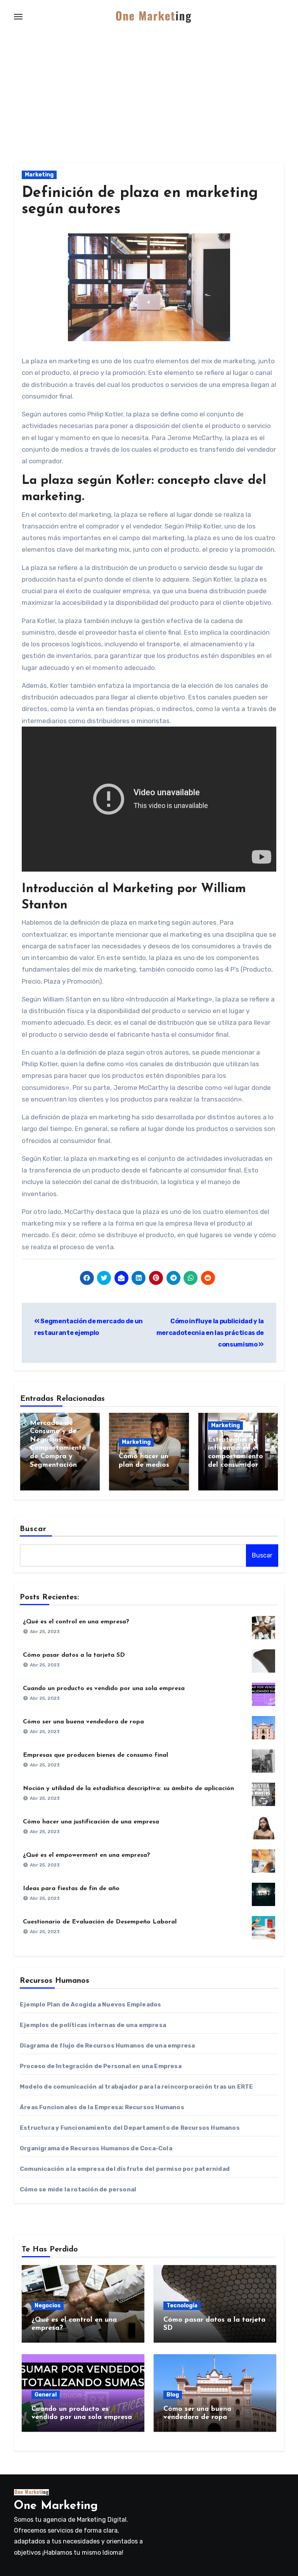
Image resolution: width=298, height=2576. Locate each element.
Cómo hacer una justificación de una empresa (91, 1822)
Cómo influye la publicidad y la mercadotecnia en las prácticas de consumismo (210, 1333)
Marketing (39, 175)
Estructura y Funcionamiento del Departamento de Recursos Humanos (130, 2128)
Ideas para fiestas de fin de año (71, 1889)
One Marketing (56, 2506)
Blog (173, 2395)
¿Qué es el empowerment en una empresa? (87, 1855)
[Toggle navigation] (18, 17)
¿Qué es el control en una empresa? (76, 1622)
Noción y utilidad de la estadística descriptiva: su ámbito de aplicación (128, 1789)
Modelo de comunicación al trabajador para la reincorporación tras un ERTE (137, 2087)
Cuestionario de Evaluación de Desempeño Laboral (100, 1922)
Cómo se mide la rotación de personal (78, 2189)
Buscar (33, 1529)
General (46, 2395)
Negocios (48, 2306)
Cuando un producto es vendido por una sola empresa (104, 1689)
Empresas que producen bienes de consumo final (95, 1755)
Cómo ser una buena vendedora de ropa (83, 1722)
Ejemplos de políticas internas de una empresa (93, 2025)
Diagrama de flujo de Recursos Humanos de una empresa (107, 2046)
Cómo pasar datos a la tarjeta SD (74, 1655)
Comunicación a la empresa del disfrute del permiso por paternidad (125, 2169)
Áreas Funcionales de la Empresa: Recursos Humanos (102, 2107)
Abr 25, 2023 (45, 1632)
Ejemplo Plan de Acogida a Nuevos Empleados (90, 2005)
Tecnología (182, 2306)
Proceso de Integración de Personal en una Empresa (101, 2066)
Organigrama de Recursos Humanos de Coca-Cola (96, 2148)
